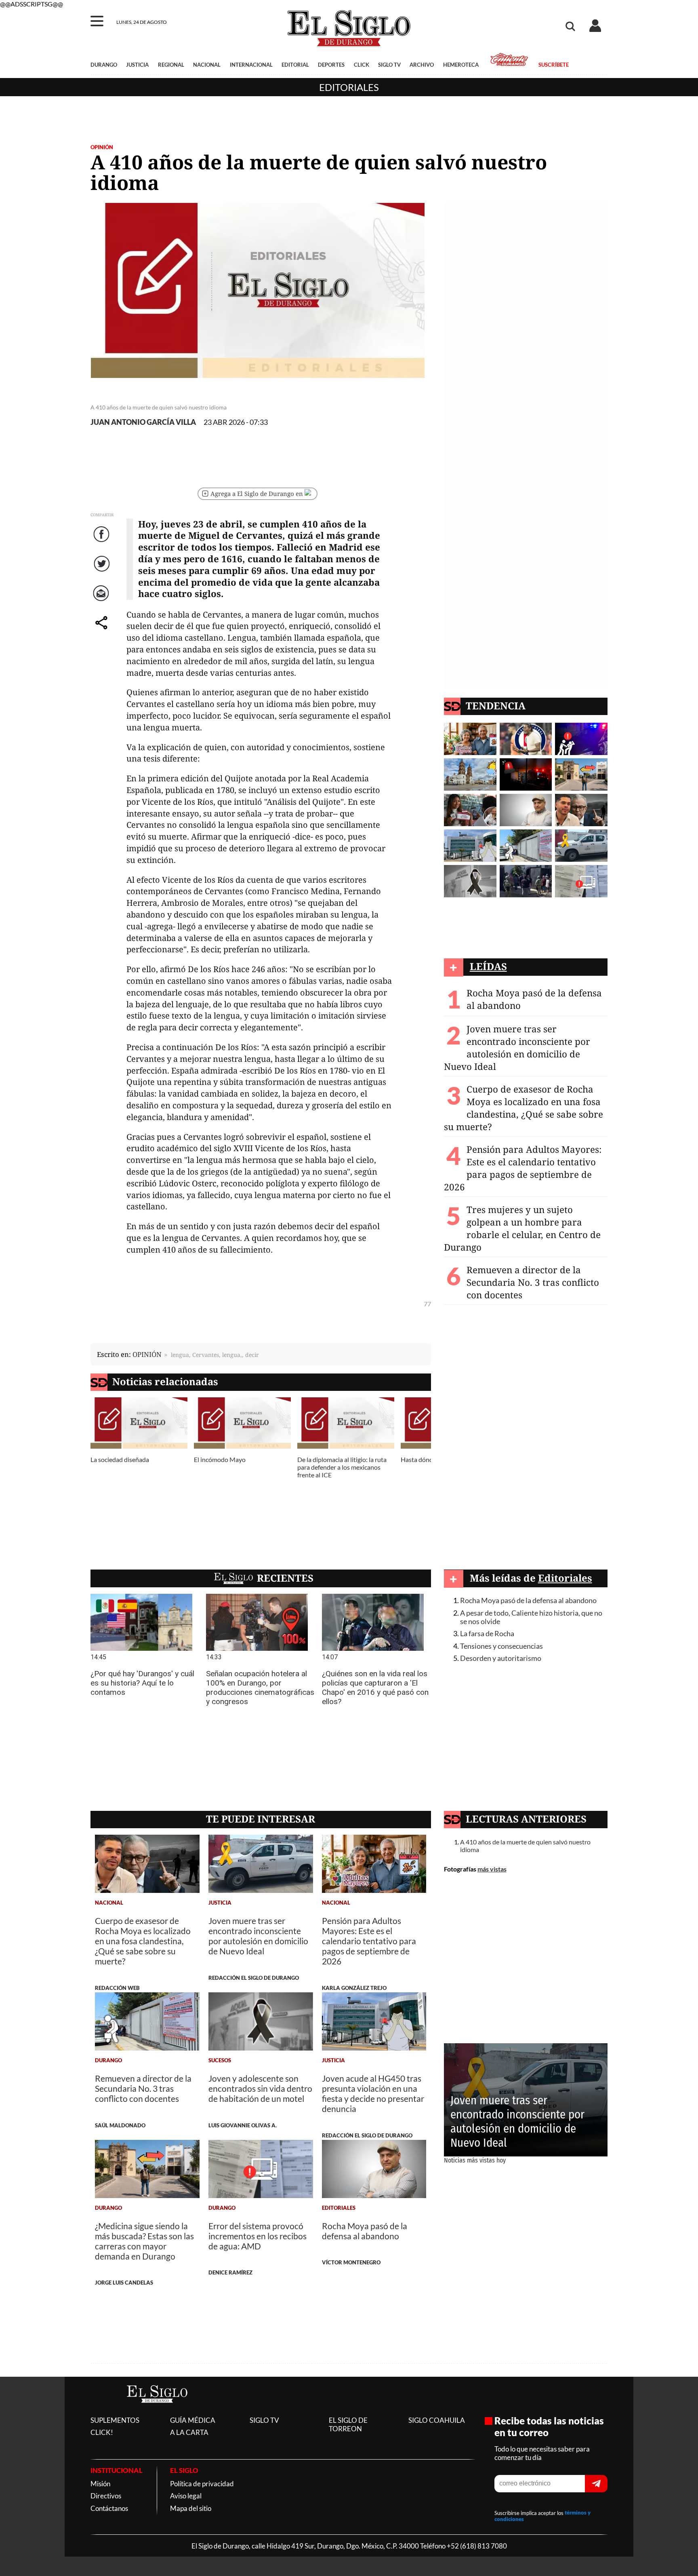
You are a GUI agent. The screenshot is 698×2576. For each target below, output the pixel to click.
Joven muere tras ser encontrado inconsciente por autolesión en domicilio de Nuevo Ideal (517, 1048)
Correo (102, 602)
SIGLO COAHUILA (437, 2420)
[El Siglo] (157, 2411)
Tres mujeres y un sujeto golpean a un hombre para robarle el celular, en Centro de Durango (522, 1228)
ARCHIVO (422, 65)
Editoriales (349, 87)
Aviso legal (186, 2496)
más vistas (492, 1869)
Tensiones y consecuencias (501, 1646)
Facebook (103, 543)
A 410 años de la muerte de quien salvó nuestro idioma (525, 1846)
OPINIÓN (102, 147)
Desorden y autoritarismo (501, 1658)
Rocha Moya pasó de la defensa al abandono (528, 1600)
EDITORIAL (295, 65)
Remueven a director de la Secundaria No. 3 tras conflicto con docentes (533, 1282)
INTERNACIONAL (251, 65)
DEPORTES (331, 65)
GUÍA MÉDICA (193, 2420)
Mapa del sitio (191, 2508)
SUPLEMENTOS (115, 2420)
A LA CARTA (189, 2432)
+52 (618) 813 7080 (477, 2546)
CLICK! (102, 2432)
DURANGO (104, 65)
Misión (100, 2484)
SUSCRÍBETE (553, 65)
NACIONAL (207, 65)
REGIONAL (171, 65)
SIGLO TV (389, 65)
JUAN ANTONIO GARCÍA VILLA (143, 422)
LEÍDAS (488, 966)
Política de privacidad (202, 2484)
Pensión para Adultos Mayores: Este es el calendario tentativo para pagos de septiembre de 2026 (523, 1168)
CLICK (362, 65)
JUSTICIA (137, 65)
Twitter (102, 572)
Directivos (106, 2496)
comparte (103, 631)
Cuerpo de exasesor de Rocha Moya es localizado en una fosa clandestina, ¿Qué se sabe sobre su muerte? (523, 1108)
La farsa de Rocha (487, 1634)
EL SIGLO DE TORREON (348, 2424)
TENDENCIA (496, 706)
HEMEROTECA (461, 65)
